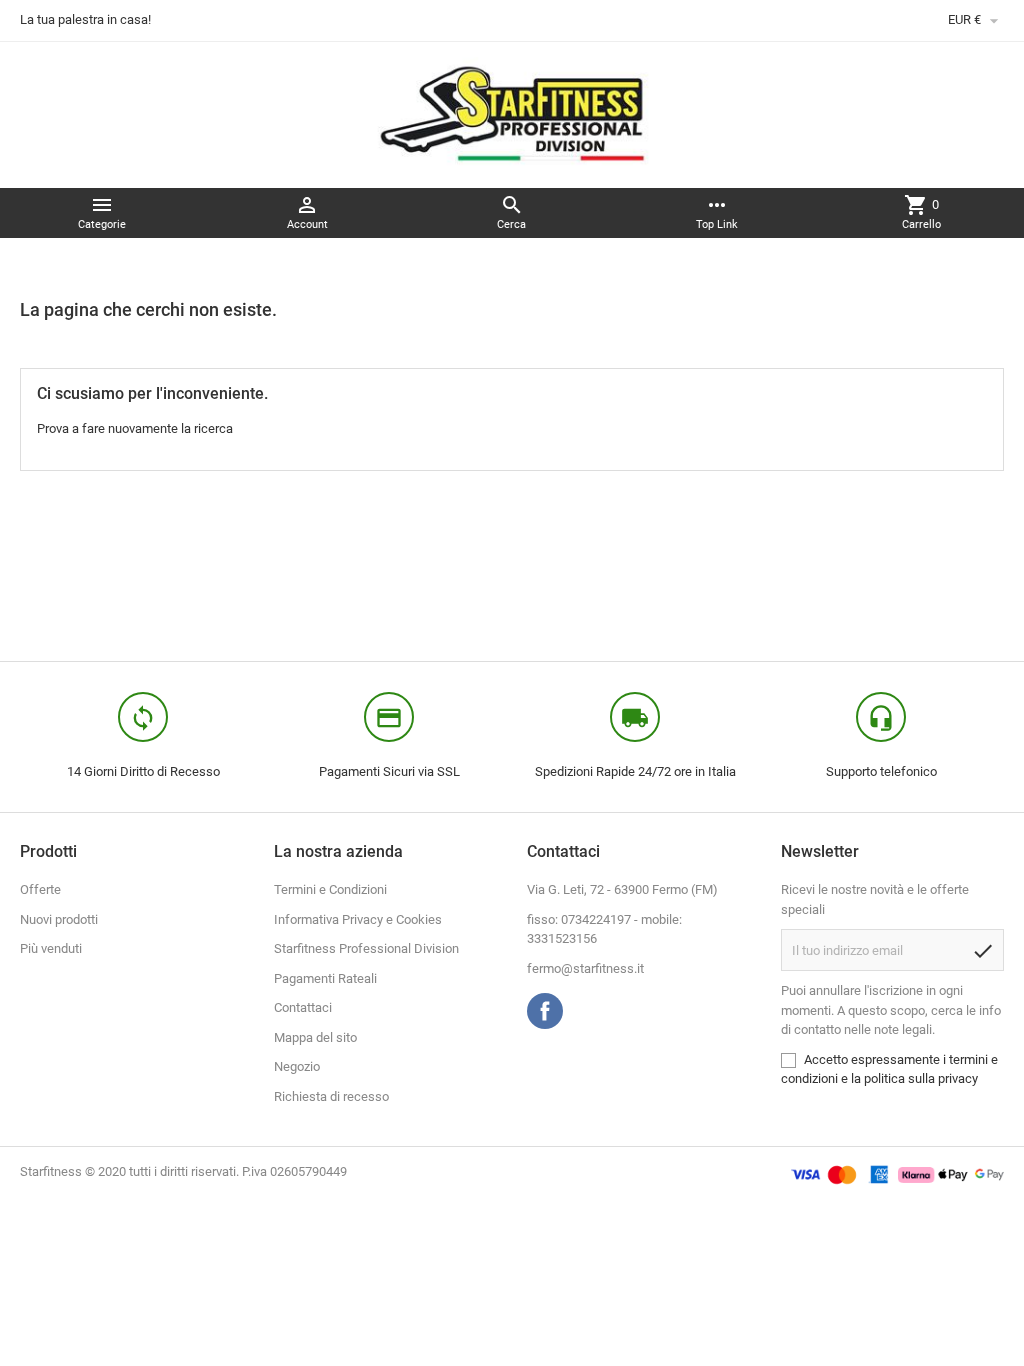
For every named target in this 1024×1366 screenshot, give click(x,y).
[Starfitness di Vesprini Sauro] (512, 113)
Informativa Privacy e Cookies (358, 919)
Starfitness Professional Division (366, 948)
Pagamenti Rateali (325, 978)
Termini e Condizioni (330, 889)
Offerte (40, 889)
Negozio (297, 1066)
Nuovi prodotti (59, 919)
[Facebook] (545, 1011)
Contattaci (303, 1007)
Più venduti (51, 948)
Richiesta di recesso (331, 1096)
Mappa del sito (315, 1037)
